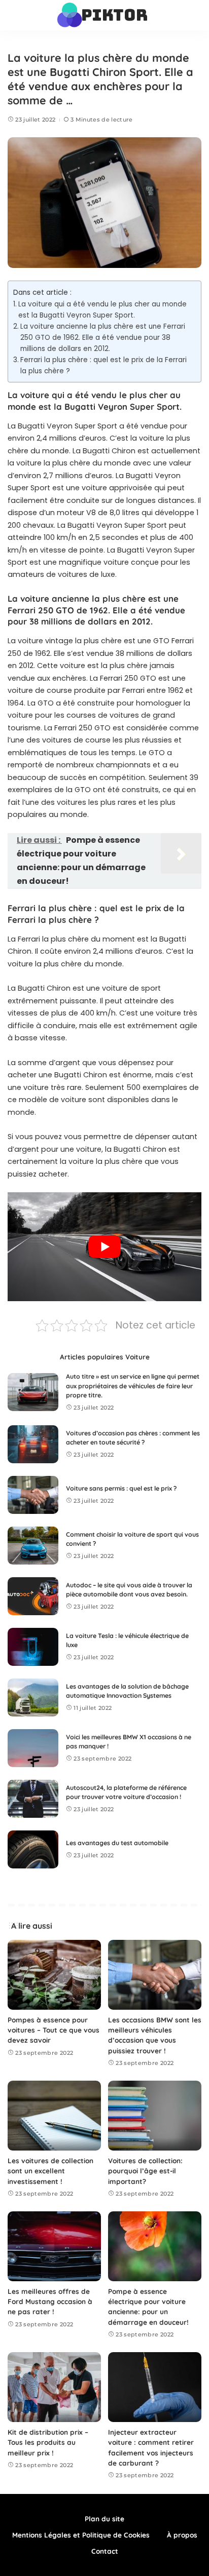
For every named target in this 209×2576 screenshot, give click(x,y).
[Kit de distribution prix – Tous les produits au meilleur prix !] (54, 2387)
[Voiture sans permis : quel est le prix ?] (33, 1495)
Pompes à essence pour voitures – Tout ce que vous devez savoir (54, 2030)
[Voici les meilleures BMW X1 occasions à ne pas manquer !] (33, 1748)
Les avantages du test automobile (117, 1843)
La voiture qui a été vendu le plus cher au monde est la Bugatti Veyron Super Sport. (102, 310)
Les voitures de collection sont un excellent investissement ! (50, 2171)
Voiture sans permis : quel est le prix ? (121, 1488)
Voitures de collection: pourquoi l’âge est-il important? (145, 2171)
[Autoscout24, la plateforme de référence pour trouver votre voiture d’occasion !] (33, 1799)
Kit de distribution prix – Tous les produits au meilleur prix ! (48, 2442)
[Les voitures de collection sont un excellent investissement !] (54, 2116)
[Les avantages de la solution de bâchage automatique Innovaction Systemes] (33, 1697)
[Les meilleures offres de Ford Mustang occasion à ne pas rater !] (54, 2246)
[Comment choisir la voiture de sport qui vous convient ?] (33, 1546)
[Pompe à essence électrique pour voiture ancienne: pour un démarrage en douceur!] (155, 2246)
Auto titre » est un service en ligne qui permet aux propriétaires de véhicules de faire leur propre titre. (133, 1386)
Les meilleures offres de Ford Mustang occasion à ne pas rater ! (50, 2301)
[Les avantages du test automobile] (33, 1849)
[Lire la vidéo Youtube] (104, 1247)
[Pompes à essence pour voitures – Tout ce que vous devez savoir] (54, 1975)
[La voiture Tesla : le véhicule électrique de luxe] (33, 1647)
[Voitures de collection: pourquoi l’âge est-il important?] (155, 2116)
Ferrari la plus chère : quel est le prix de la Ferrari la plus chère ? (103, 365)
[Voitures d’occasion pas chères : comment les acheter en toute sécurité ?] (33, 1444)
